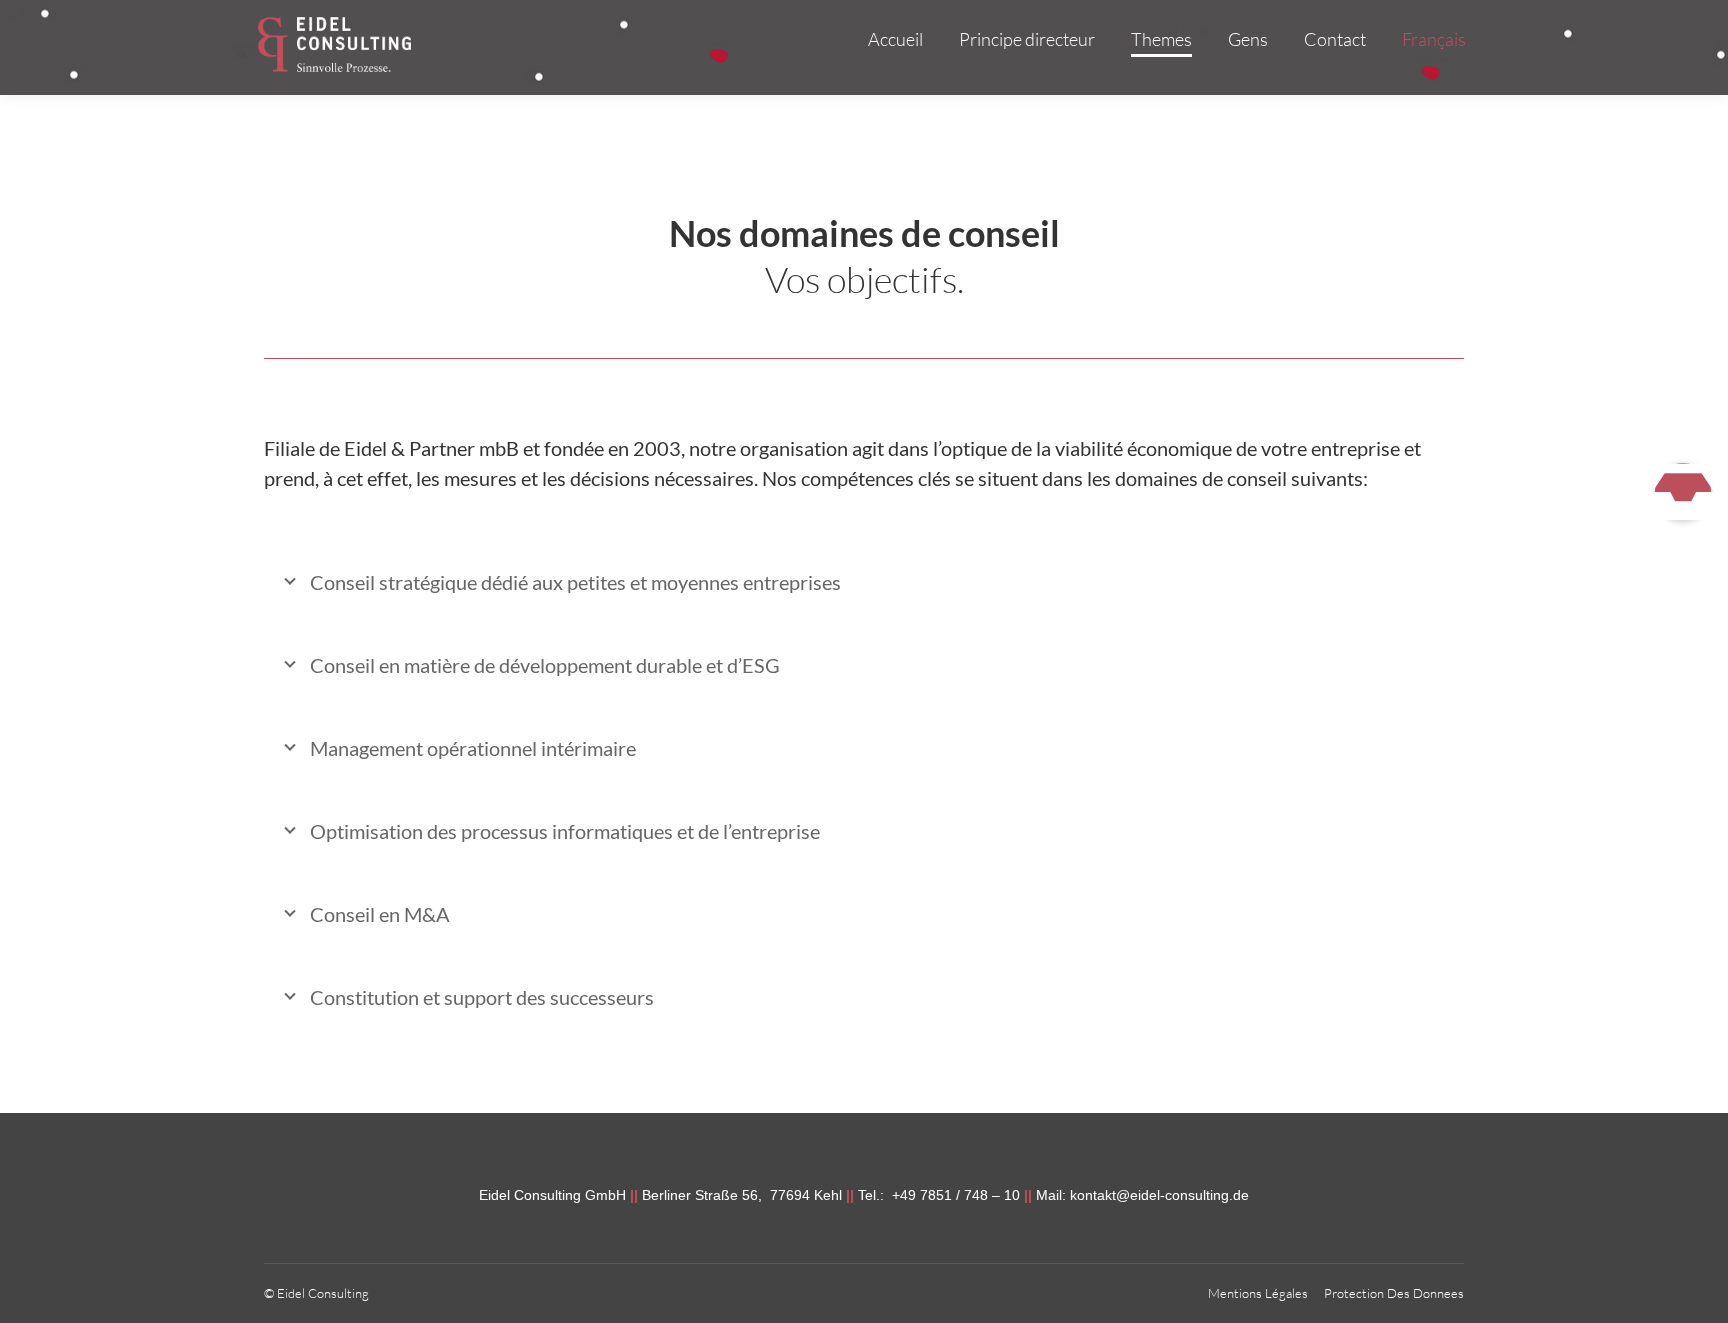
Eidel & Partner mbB (431, 448)
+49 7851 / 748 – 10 (954, 1195)
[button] (1683, 491)
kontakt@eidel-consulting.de (1159, 1195)
